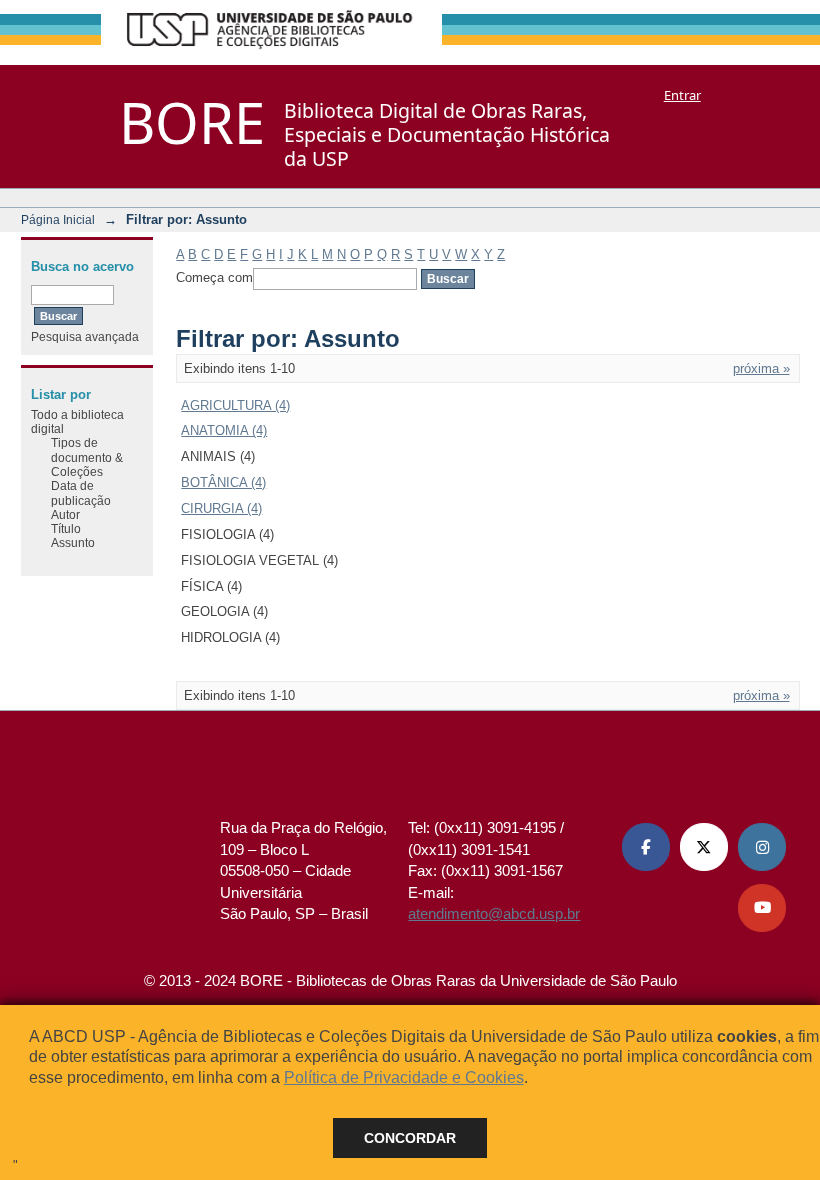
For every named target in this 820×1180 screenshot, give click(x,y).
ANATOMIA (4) (224, 430)
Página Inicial (58, 219)
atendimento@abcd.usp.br (494, 913)
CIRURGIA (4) (221, 508)
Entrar (682, 95)
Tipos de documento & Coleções (87, 457)
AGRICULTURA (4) (235, 405)
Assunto (73, 542)
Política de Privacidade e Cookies (404, 1077)
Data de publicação (81, 492)
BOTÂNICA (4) (223, 482)
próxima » (761, 368)
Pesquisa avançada (85, 336)
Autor (65, 514)
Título (66, 528)
